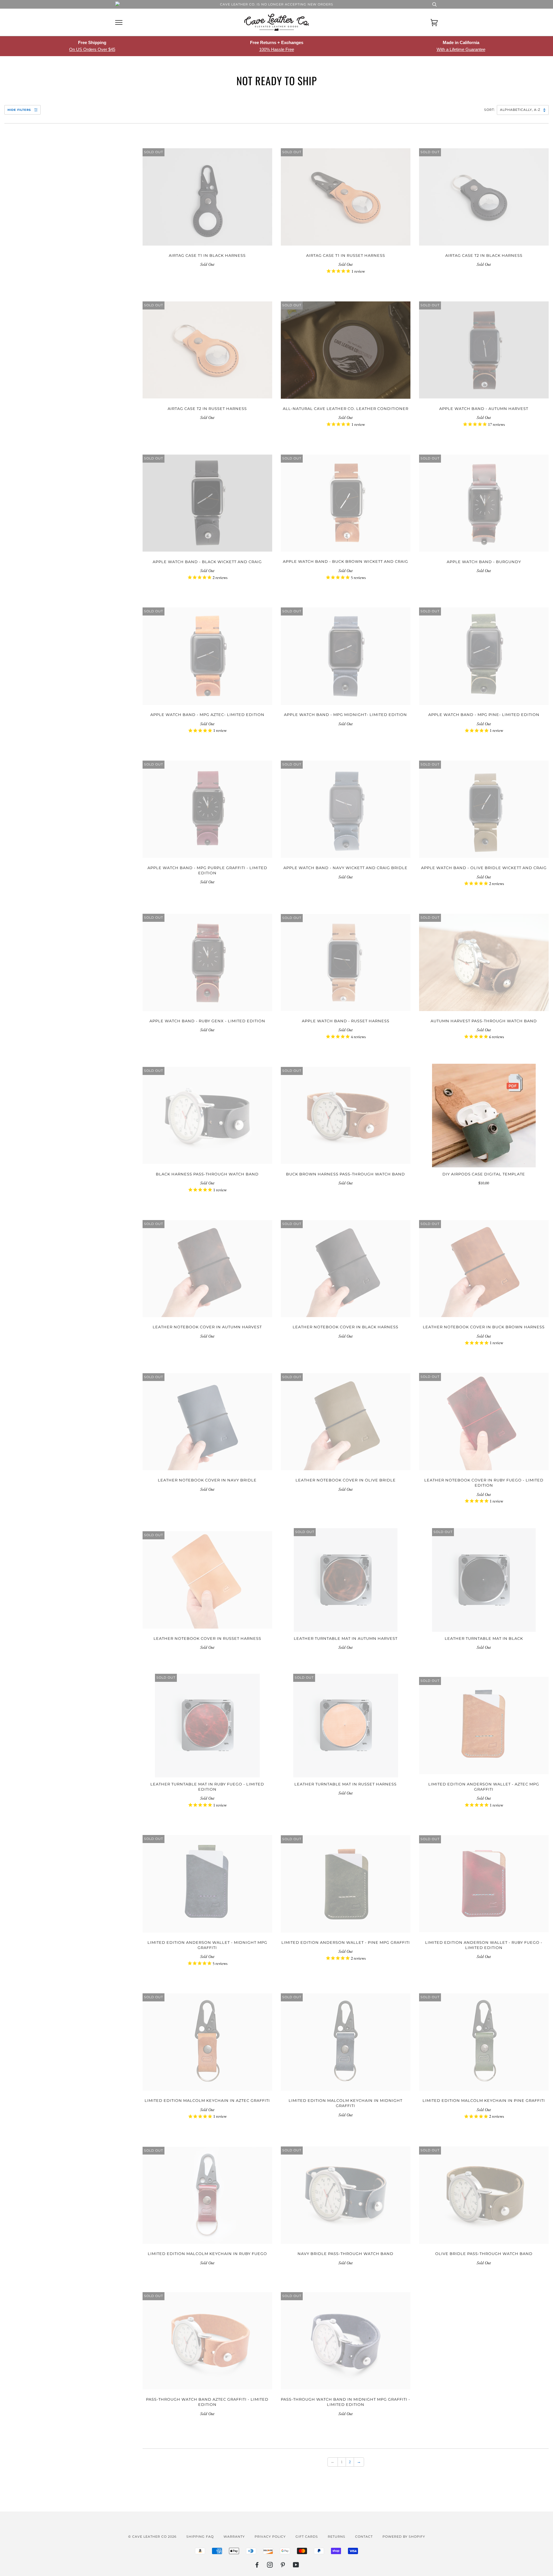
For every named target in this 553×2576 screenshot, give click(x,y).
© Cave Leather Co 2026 (152, 2537)
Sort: (490, 110)
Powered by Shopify (404, 2537)
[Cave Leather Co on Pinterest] (283, 2566)
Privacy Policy (270, 2537)
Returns (337, 2537)
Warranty (234, 2537)
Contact (364, 2537)
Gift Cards (307, 2537)
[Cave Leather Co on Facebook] (257, 2566)
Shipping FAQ (200, 2537)
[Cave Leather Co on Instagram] (270, 2566)
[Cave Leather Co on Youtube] (296, 2566)
